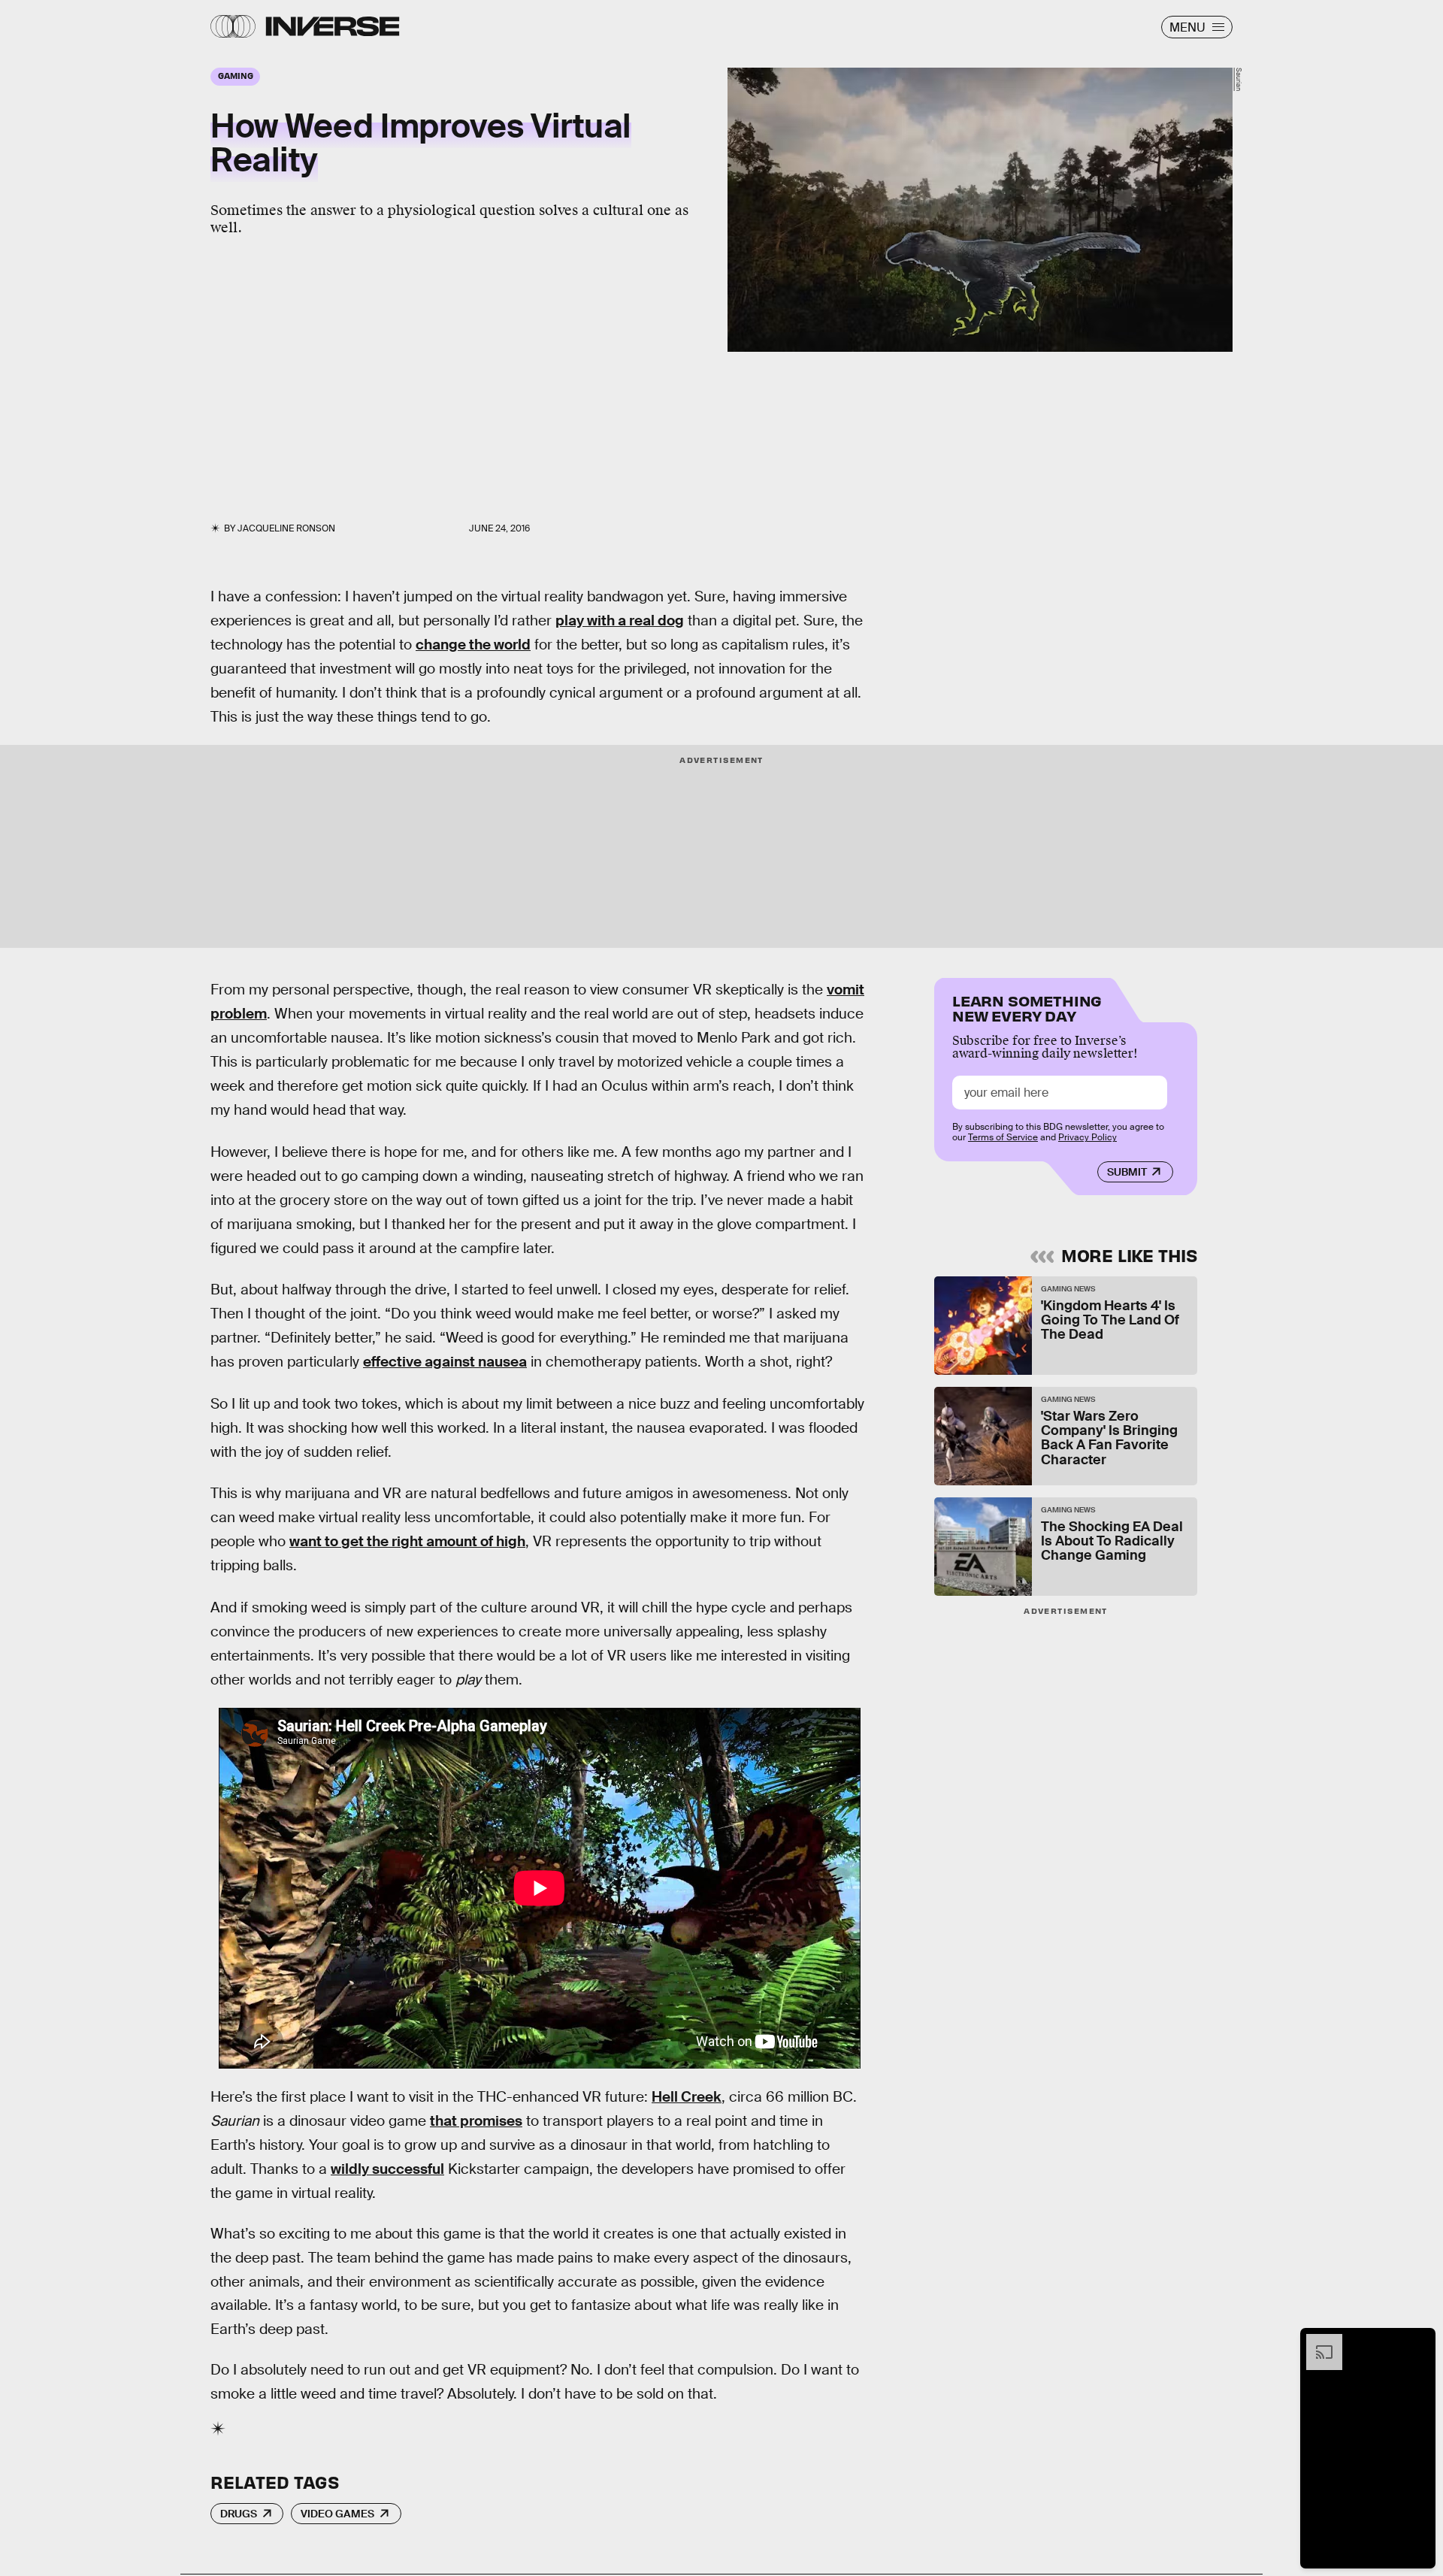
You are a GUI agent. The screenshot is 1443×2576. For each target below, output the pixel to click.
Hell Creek (687, 2097)
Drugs (239, 2514)
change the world (473, 645)
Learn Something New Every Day (1027, 1007)
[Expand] (1317, 2341)
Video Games (337, 2514)
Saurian (1239, 79)
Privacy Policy (1088, 1137)
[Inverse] (333, 26)
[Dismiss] (1419, 2341)
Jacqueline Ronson (286, 528)
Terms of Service (1003, 1137)
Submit (1127, 1172)
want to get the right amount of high (407, 1541)
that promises (476, 2121)
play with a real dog (620, 621)
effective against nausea (445, 1362)
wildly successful (387, 2169)
